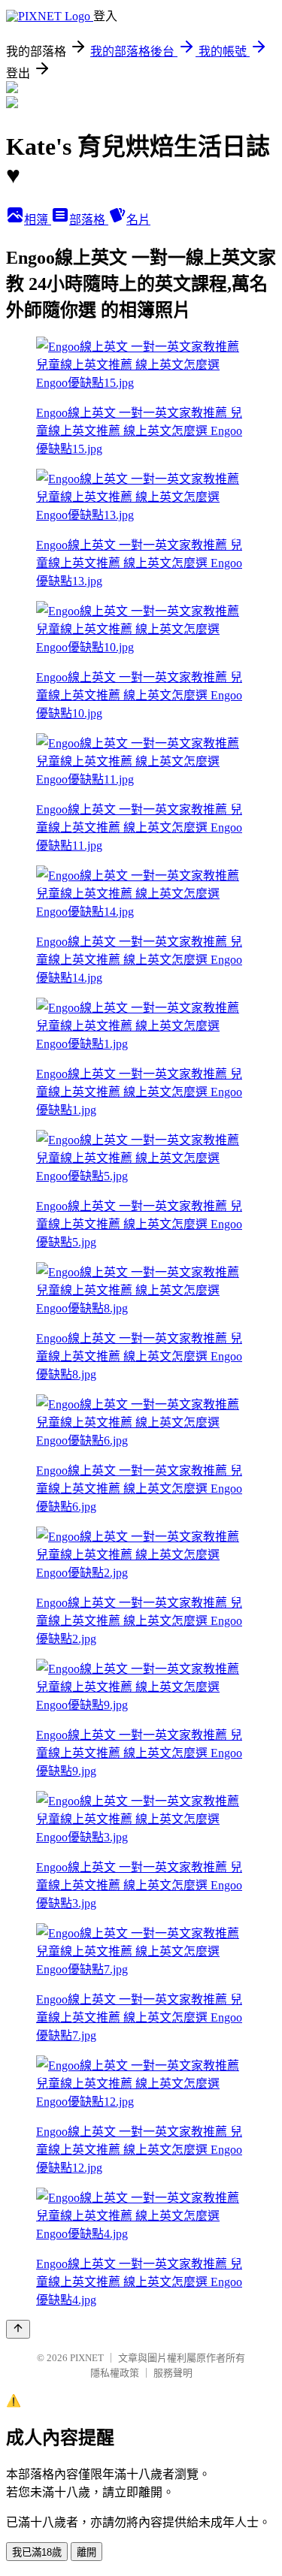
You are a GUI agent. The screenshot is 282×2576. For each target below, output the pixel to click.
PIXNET (87, 2358)
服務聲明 (173, 2373)
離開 (86, 2552)
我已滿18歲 (37, 2552)
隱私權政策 (115, 2373)
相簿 (38, 220)
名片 (138, 220)
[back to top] (18, 2329)
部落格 (89, 220)
